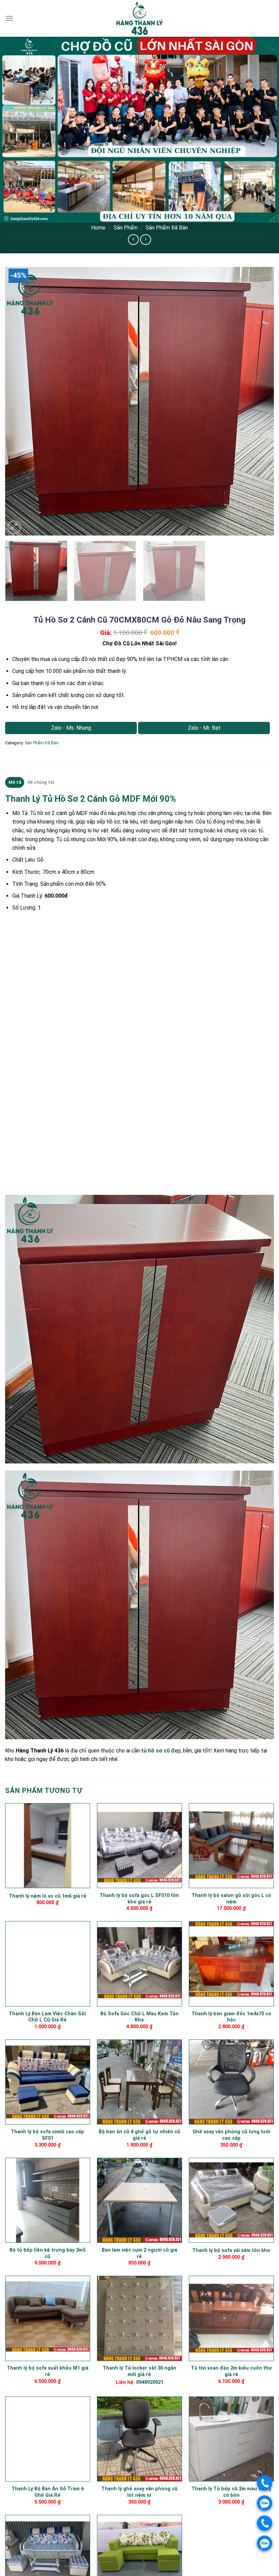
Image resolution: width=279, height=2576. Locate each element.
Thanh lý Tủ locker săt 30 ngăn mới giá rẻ (139, 2371)
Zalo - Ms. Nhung (71, 728)
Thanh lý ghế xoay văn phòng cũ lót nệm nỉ (139, 2492)
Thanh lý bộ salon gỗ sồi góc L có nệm (231, 1899)
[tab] (15, 782)
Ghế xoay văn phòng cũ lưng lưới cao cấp (231, 2135)
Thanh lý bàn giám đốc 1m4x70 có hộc (231, 2017)
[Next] (260, 401)
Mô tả (15, 782)
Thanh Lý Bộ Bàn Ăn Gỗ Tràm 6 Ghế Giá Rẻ (48, 2492)
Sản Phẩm (126, 228)
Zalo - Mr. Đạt (204, 728)
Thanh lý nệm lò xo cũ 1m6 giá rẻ (48, 1896)
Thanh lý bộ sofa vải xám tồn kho (231, 2250)
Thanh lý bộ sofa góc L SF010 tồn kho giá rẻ (139, 1899)
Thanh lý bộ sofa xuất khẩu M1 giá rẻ (48, 2371)
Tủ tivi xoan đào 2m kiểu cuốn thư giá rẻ (231, 2371)
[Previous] (19, 401)
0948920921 (150, 2382)
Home (98, 228)
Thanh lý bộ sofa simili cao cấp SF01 (47, 2135)
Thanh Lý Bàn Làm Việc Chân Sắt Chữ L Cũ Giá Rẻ (47, 2017)
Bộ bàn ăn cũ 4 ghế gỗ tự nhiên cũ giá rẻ (139, 2135)
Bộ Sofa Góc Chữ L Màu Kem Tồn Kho (139, 2017)
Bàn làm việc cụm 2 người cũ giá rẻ (139, 2253)
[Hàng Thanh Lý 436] (139, 18)
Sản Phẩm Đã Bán (167, 228)
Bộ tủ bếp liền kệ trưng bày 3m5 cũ (47, 2253)
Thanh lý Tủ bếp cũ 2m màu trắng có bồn (231, 2492)
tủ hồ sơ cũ (155, 1751)
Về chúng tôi (41, 782)
